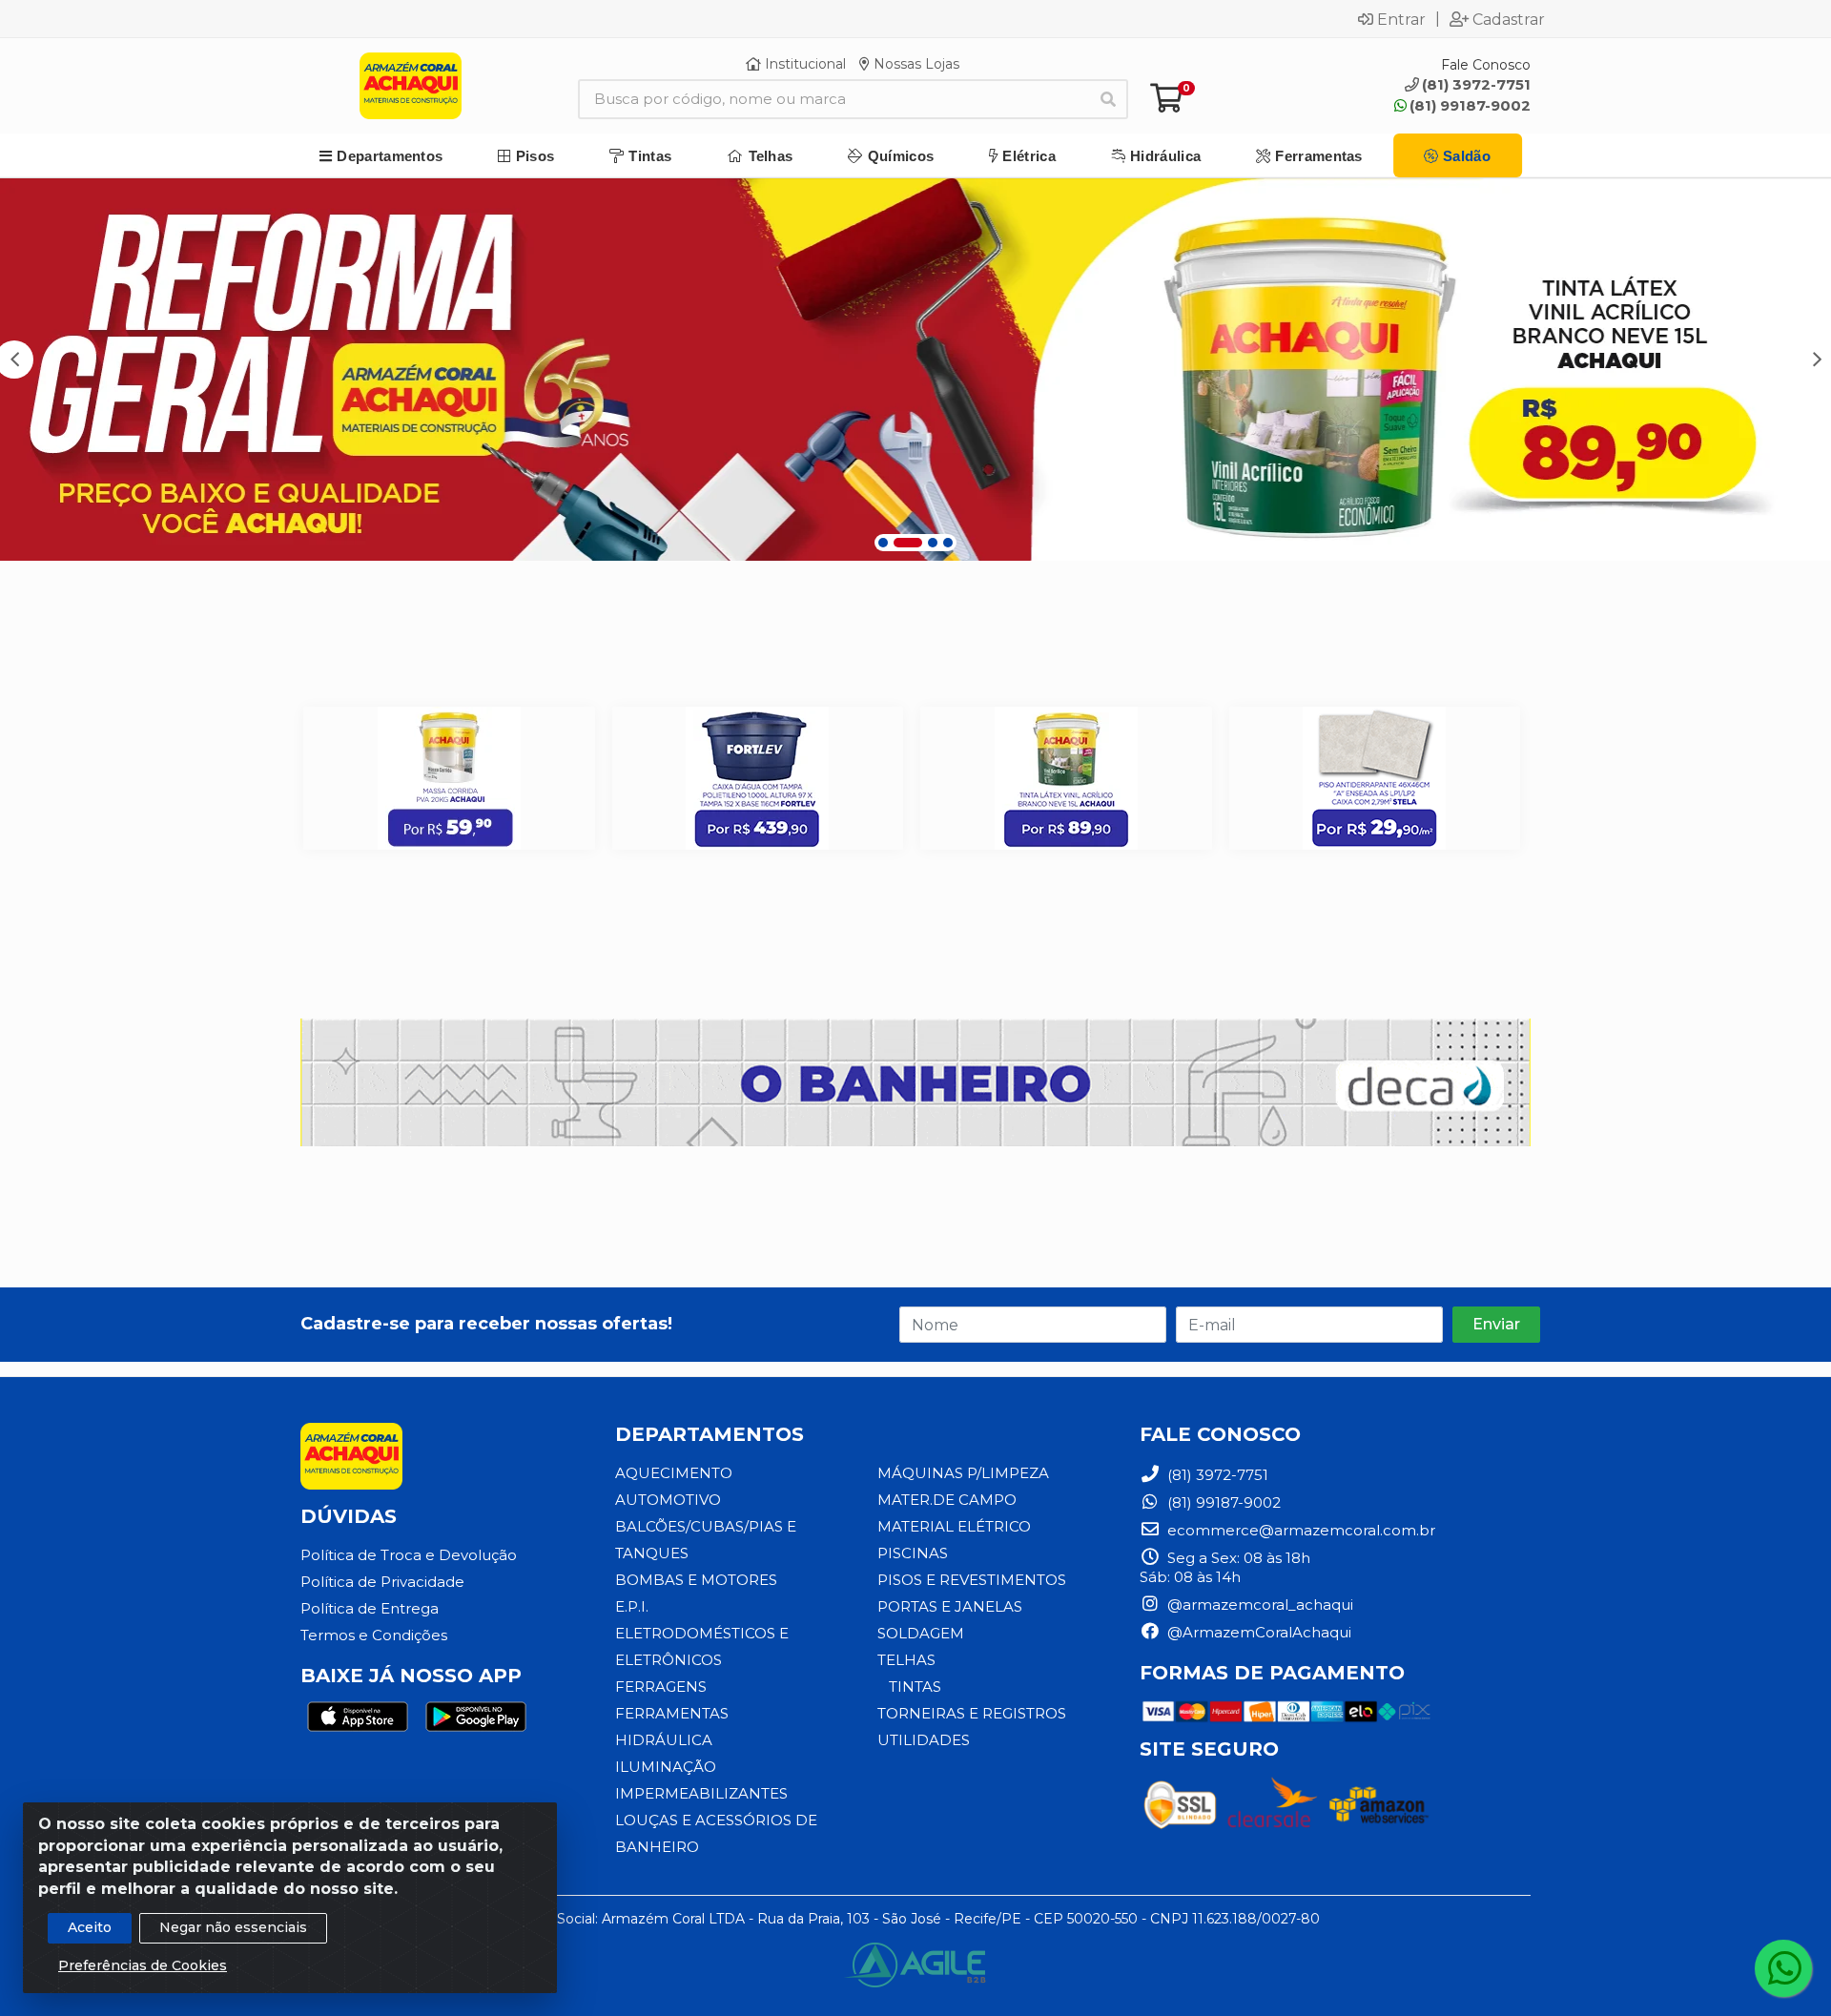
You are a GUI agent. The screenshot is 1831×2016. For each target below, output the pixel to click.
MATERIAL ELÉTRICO (954, 1526)
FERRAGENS (661, 1687)
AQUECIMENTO (674, 1473)
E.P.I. (632, 1606)
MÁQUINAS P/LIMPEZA (963, 1473)
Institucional (803, 64)
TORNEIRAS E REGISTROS (972, 1713)
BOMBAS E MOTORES (696, 1580)
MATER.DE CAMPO (947, 1500)
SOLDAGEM (921, 1633)
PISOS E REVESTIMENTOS (972, 1580)
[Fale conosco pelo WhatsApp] (1783, 1968)
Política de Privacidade (382, 1582)
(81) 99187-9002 (1470, 105)
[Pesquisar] (1108, 99)
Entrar (1401, 19)
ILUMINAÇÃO (666, 1767)
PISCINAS (913, 1553)
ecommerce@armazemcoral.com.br (1299, 1530)
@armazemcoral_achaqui (1258, 1605)
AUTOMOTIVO (668, 1500)
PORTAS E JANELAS (950, 1606)
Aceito (90, 1927)
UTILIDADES (924, 1740)
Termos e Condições (374, 1635)
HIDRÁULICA (664, 1740)
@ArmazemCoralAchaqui (1257, 1632)
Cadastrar (1509, 19)
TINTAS (915, 1687)
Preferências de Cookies (143, 1965)
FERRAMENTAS (672, 1713)
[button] (883, 543)
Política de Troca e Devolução (409, 1555)
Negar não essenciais (233, 1927)
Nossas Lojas (915, 64)
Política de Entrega (370, 1608)
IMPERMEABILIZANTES (701, 1793)
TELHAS (906, 1660)
